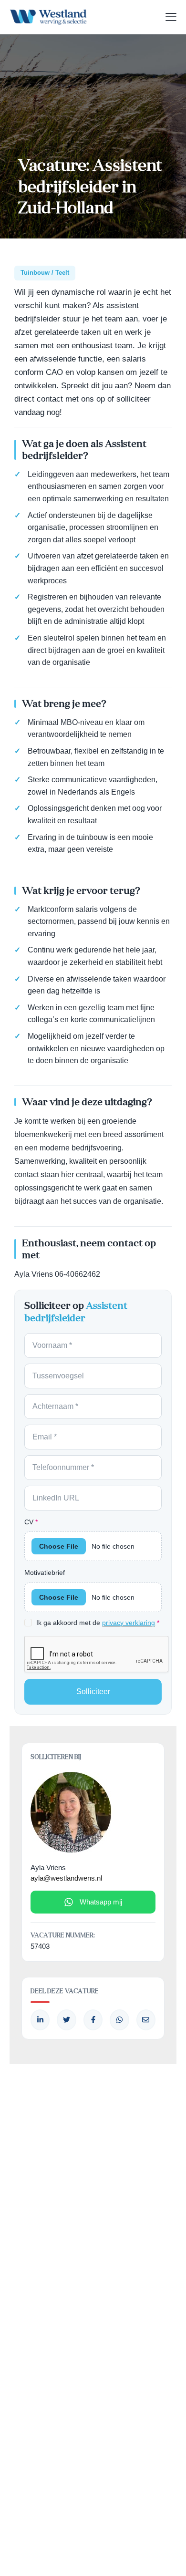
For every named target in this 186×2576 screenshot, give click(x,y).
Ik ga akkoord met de (98, 1623)
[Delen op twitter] (66, 2020)
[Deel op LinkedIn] (40, 2020)
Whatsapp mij (101, 1902)
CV (31, 1522)
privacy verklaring (129, 1623)
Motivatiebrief (45, 1572)
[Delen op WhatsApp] (119, 2020)
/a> (93, 2020)
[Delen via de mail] (146, 2020)
